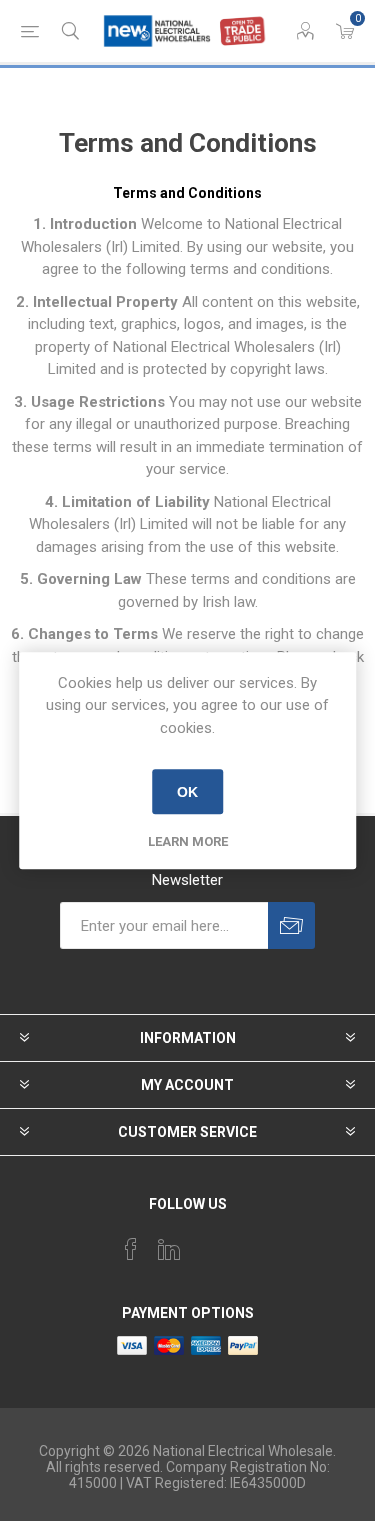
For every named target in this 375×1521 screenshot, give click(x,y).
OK (187, 792)
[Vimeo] (169, 1249)
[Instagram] (207, 1243)
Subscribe (291, 925)
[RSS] (245, 1243)
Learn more (188, 841)
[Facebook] (131, 1249)
